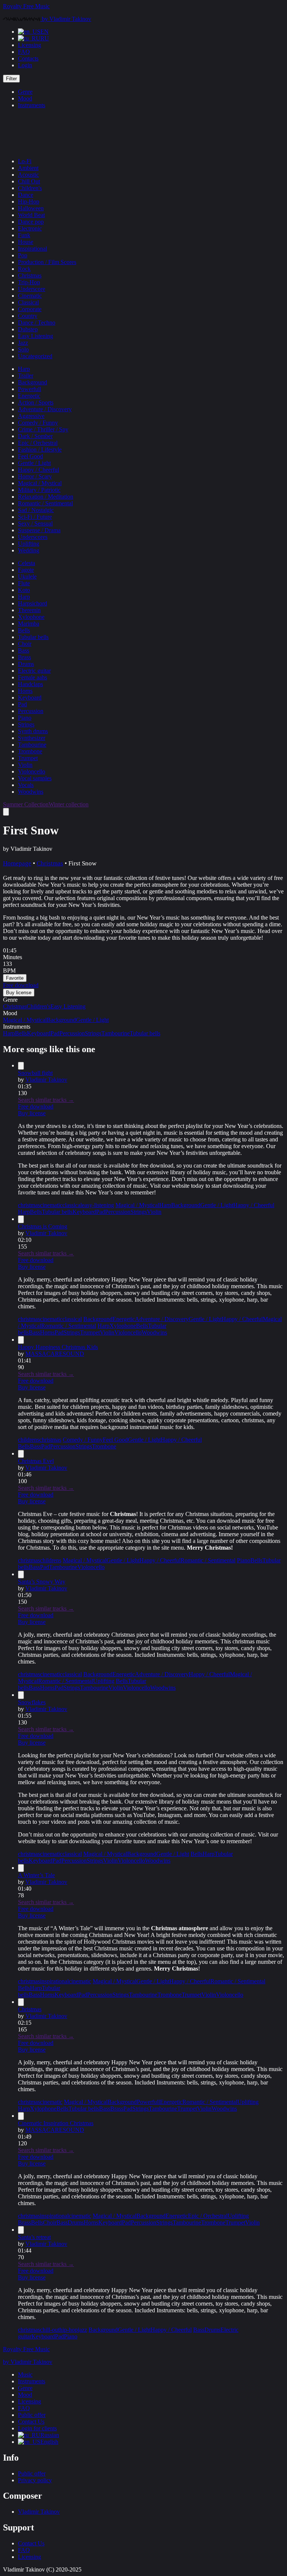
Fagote (26, 570)
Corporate (30, 309)
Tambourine (32, 745)
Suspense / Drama (39, 530)
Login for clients (37, 2428)
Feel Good (30, 456)
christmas (29, 1205)
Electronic (30, 228)
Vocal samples (35, 778)
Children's (30, 188)
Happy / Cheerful (38, 470)
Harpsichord (33, 603)
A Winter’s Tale (36, 1875)
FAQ (24, 52)
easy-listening (98, 1205)
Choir (25, 644)
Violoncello (32, 771)
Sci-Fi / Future (35, 517)
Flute (24, 583)
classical (72, 1205)
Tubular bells (33, 637)
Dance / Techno (37, 323)
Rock (24, 269)
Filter (11, 79)
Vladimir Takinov (46, 1080)
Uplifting (29, 544)
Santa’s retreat (34, 2237)
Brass (24, 657)
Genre (25, 92)
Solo (23, 349)
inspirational (54, 1981)
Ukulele (27, 576)
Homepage (17, 863)
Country (28, 316)
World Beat (31, 215)
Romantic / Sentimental (45, 503)
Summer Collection (26, 804)
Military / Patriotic (39, 490)
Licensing (30, 45)
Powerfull (30, 389)
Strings (26, 724)
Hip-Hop (29, 202)
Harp (24, 369)
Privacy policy (35, 2480)
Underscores (33, 537)
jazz (82, 2330)
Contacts (28, 58)
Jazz (23, 343)
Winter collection (69, 804)
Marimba (29, 624)
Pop (23, 255)
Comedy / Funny (38, 423)
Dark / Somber (35, 436)
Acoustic (28, 175)
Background (33, 382)
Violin (25, 765)
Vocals (26, 785)
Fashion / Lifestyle (40, 450)
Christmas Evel (36, 1461)
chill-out (50, 2330)
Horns (25, 691)
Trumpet (28, 758)
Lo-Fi (25, 161)
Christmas (30, 275)
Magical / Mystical (40, 483)
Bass (24, 650)
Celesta (27, 563)
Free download (36, 1106)
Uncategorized (35, 356)
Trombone (30, 751)
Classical (28, 302)
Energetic (29, 396)
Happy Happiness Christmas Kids (58, 1347)
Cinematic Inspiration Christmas (56, 2123)
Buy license (32, 1113)
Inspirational (33, 249)
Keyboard (30, 698)
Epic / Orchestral (38, 443)
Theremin (29, 610)
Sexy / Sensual (35, 523)
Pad (22, 704)
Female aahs (33, 677)
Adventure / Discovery (45, 409)
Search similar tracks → (46, 1100)
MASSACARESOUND (55, 1354)
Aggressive (31, 416)
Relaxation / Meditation (46, 497)
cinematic (51, 1205)
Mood (25, 98)
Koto (24, 590)
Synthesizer (32, 738)
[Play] (6, 812)
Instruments (32, 105)
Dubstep (28, 329)
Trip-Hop (29, 282)
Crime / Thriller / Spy (43, 429)
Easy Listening (36, 336)
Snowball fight (35, 1073)
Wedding (29, 550)
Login (25, 65)
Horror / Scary (35, 476)
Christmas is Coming (43, 1226)
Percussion (31, 711)
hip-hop (69, 2330)
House (26, 242)
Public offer (32, 2415)
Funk (24, 235)
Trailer (26, 376)
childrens (29, 1440)
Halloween (31, 208)
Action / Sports (36, 402)
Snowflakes (32, 1702)
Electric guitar (34, 671)
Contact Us (31, 2422)
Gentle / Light (34, 463)
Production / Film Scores (47, 262)
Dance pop (31, 222)
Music (25, 2374)
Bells (24, 630)
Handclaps (30, 684)
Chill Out (29, 181)
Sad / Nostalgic (36, 510)
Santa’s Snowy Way (42, 1582)
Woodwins (31, 792)
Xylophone (31, 617)
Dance (26, 195)
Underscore (32, 289)
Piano (25, 718)
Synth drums (33, 731)
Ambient (28, 168)
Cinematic (30, 296)
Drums (26, 664)
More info (16, 1041)
